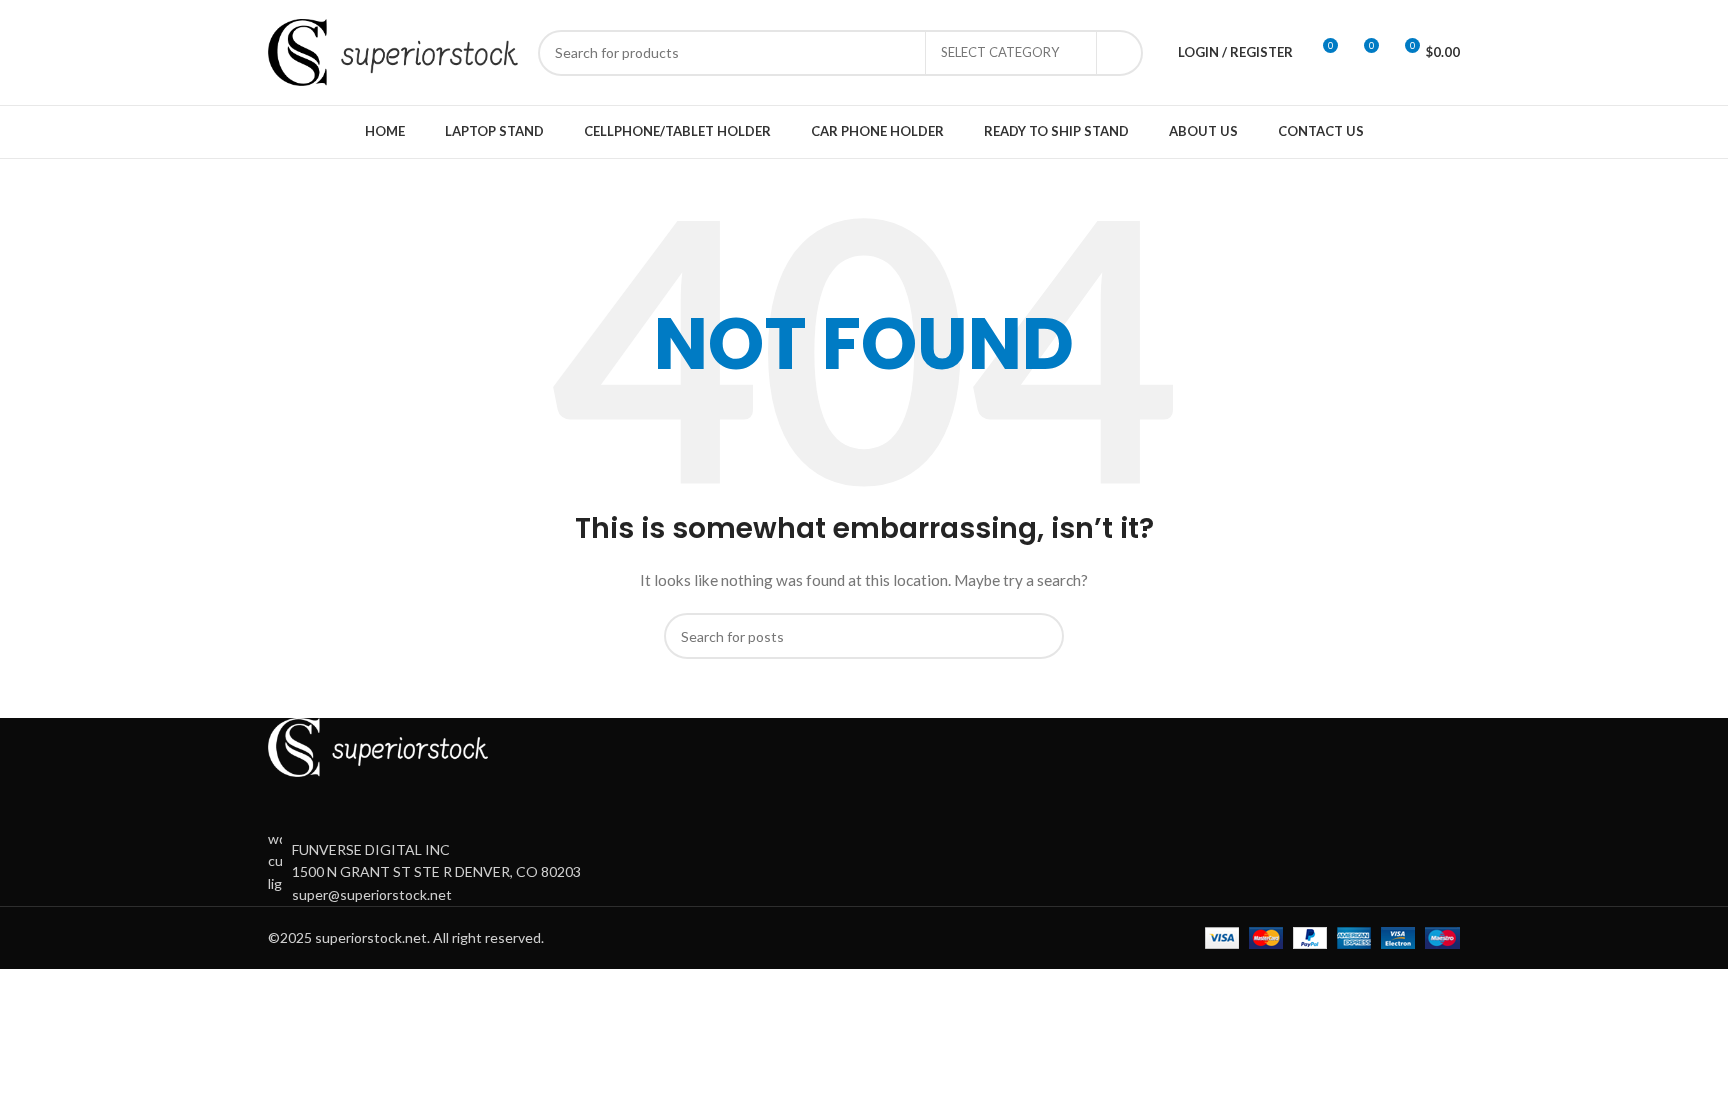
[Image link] (378, 745)
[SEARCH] (1120, 53)
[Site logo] (393, 50)
